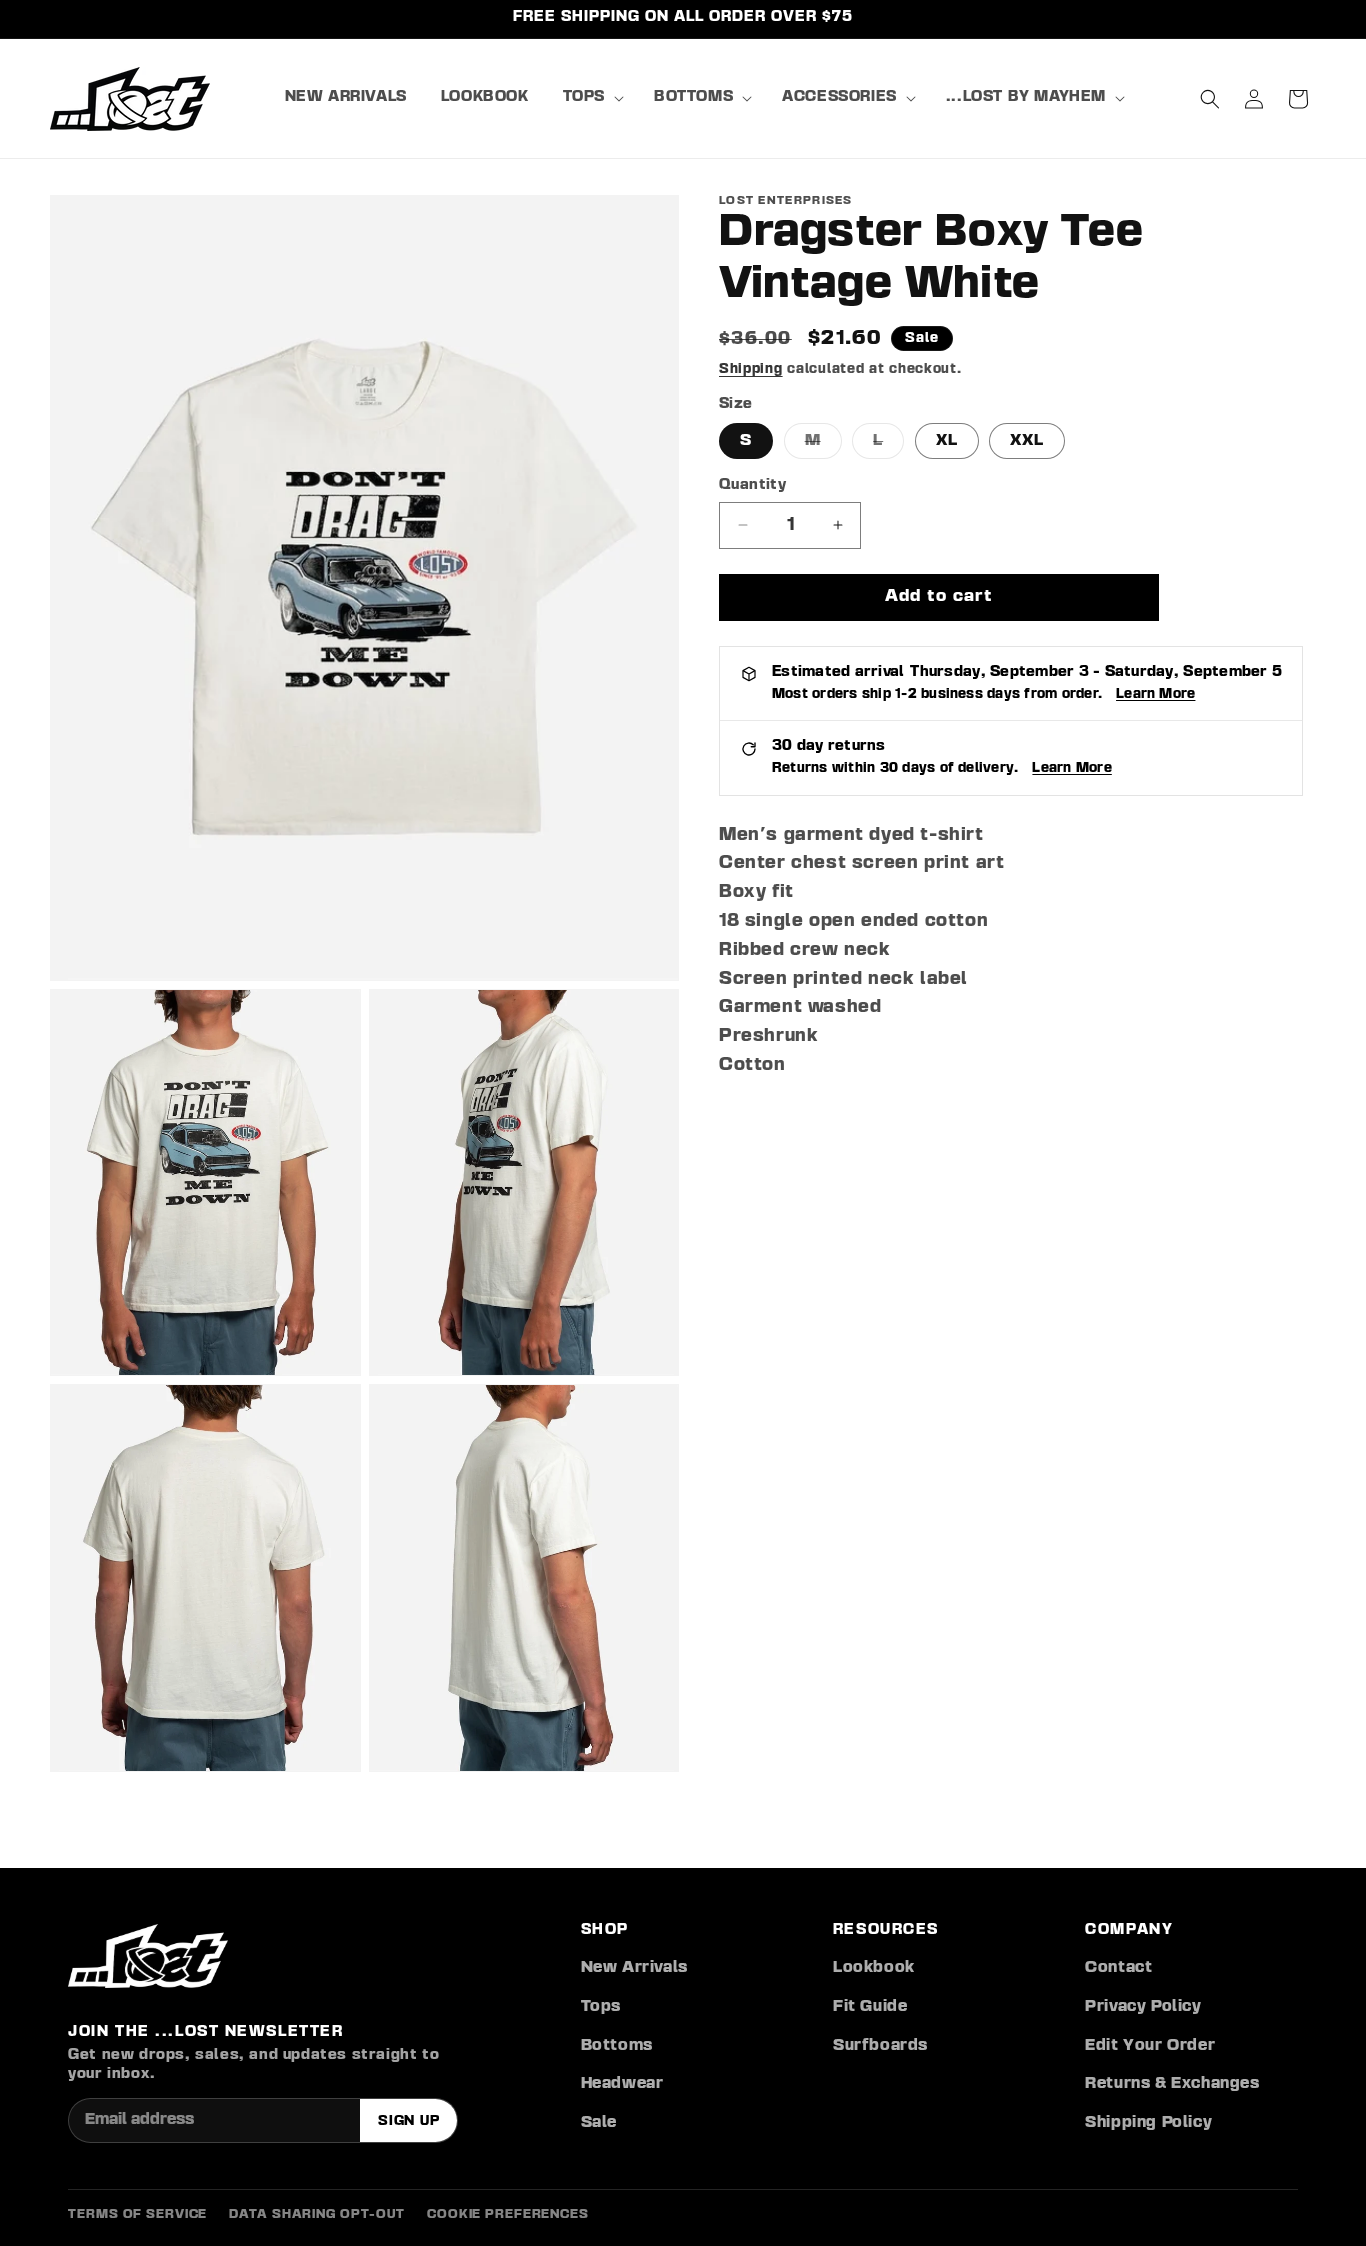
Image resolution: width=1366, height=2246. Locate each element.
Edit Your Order (1150, 2046)
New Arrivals (634, 1968)
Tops (601, 2007)
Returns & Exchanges (1172, 2084)
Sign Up (408, 2121)
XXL (1027, 441)
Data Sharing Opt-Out (317, 2214)
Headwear (622, 2084)
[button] (591, 98)
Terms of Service (137, 2214)
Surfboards (880, 2046)
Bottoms (617, 2046)
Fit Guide (870, 2007)
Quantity (752, 485)
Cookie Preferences (508, 2214)
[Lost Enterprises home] (148, 1956)
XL (947, 441)
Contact (1118, 1968)
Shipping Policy (1148, 2123)
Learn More (1155, 694)
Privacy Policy (1143, 2007)
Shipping (751, 369)
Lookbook (874, 1968)
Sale (599, 2123)
